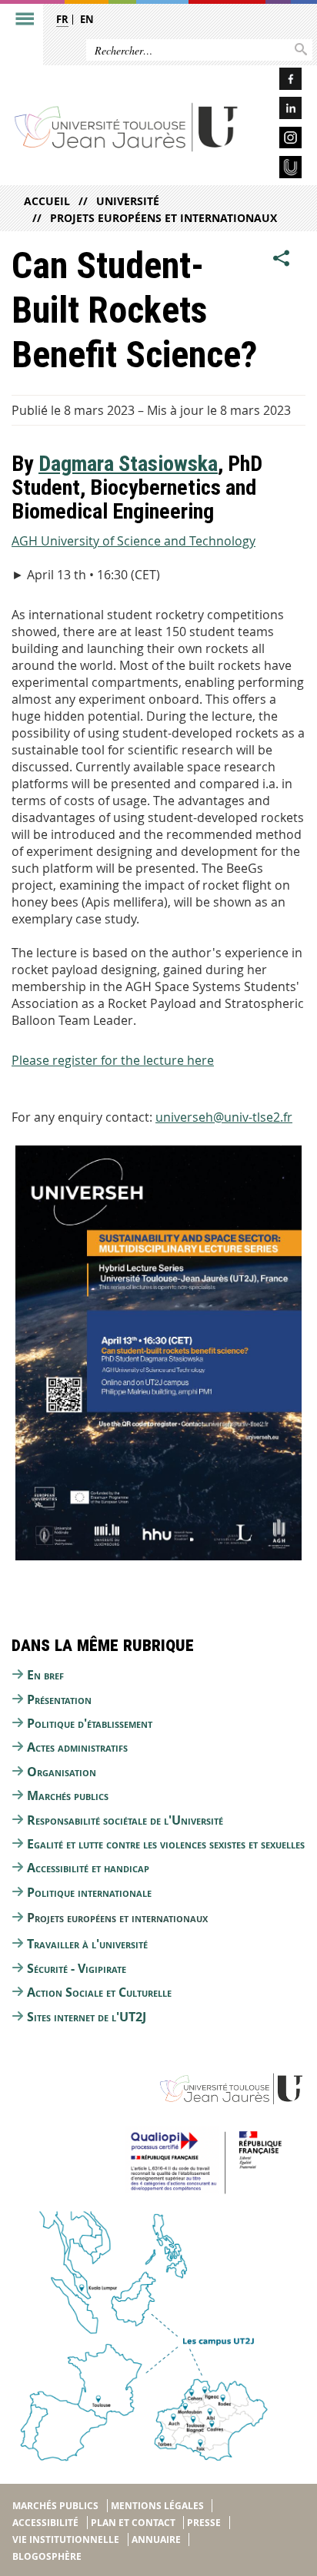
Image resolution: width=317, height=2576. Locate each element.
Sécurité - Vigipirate (77, 1968)
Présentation (59, 1699)
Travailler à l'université (87, 1944)
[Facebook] (278, 81)
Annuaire (156, 2540)
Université (128, 201)
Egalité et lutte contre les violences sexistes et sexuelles (166, 1844)
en (87, 19)
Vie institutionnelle (66, 2540)
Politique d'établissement (90, 1723)
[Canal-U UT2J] (278, 169)
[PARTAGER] (282, 258)
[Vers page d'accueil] (127, 127)
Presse (204, 2523)
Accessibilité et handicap (88, 1868)
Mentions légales (157, 2506)
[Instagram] (278, 140)
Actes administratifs (77, 1747)
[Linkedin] (278, 110)
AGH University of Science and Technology (133, 541)
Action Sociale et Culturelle (99, 1992)
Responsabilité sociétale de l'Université (125, 1820)
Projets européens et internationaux (164, 218)
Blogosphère (47, 2556)
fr (62, 19)
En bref (45, 1675)
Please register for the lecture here (113, 1060)
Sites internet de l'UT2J (87, 2017)
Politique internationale (89, 1892)
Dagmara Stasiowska (128, 464)
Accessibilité (45, 2523)
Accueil (47, 201)
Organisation (62, 1772)
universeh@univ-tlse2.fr (224, 1117)
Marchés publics (68, 1795)
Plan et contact (133, 2523)
